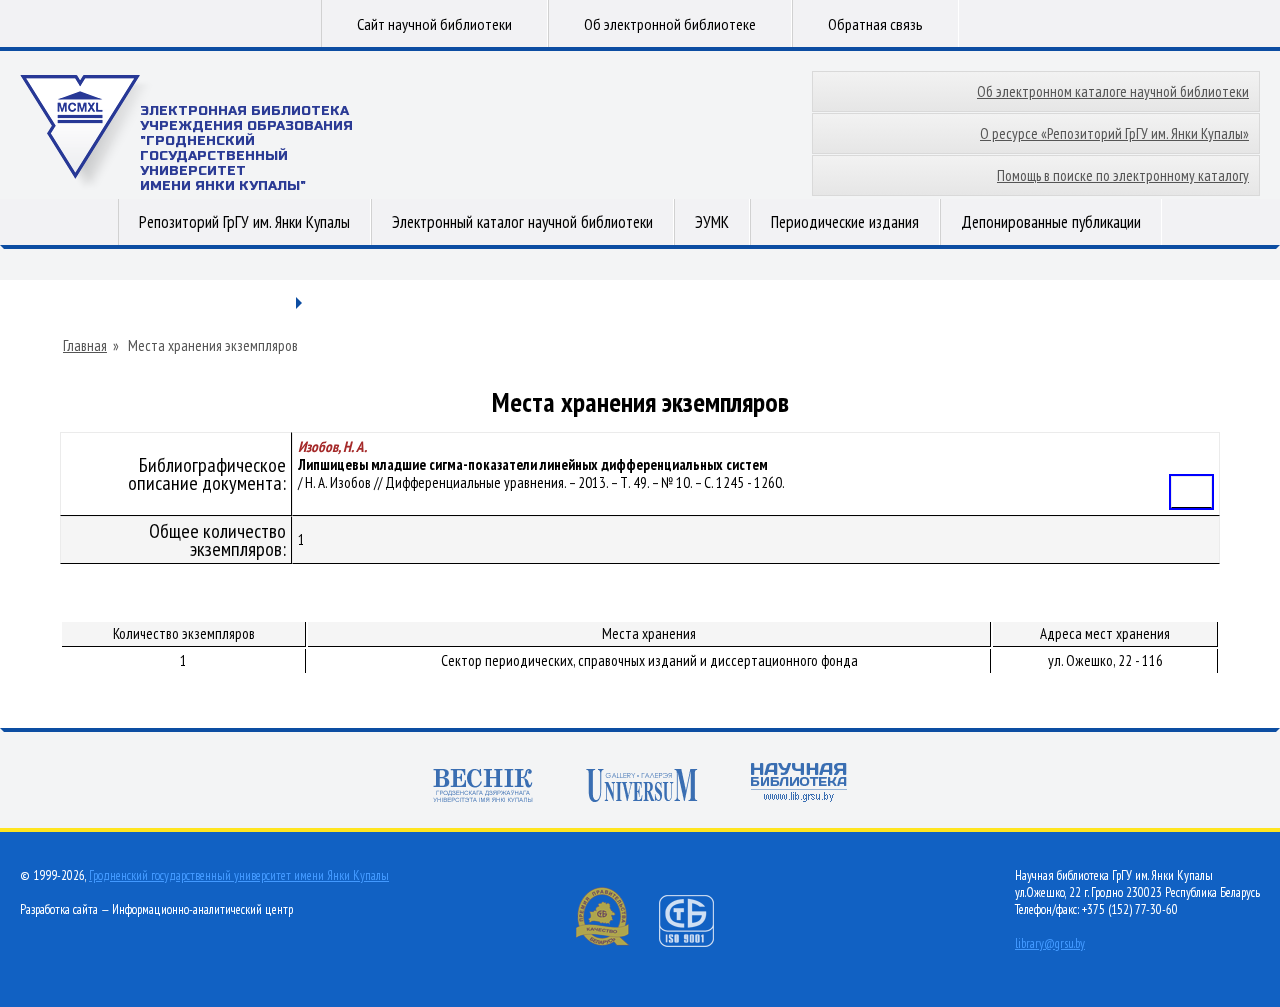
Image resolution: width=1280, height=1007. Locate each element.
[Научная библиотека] (799, 784)
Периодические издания (845, 222)
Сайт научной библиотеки (434, 24)
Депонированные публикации (1051, 222)
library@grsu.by (1050, 943)
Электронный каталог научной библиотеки (522, 222)
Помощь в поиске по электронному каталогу (1123, 175)
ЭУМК (712, 222)
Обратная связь (875, 24)
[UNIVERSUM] (642, 787)
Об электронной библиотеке (670, 24)
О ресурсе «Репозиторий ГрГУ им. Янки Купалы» (1114, 133)
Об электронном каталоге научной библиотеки (1113, 91)
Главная (85, 346)
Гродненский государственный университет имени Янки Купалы (239, 875)
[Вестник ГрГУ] (483, 787)
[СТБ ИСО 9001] (699, 942)
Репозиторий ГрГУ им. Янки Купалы (244, 222)
